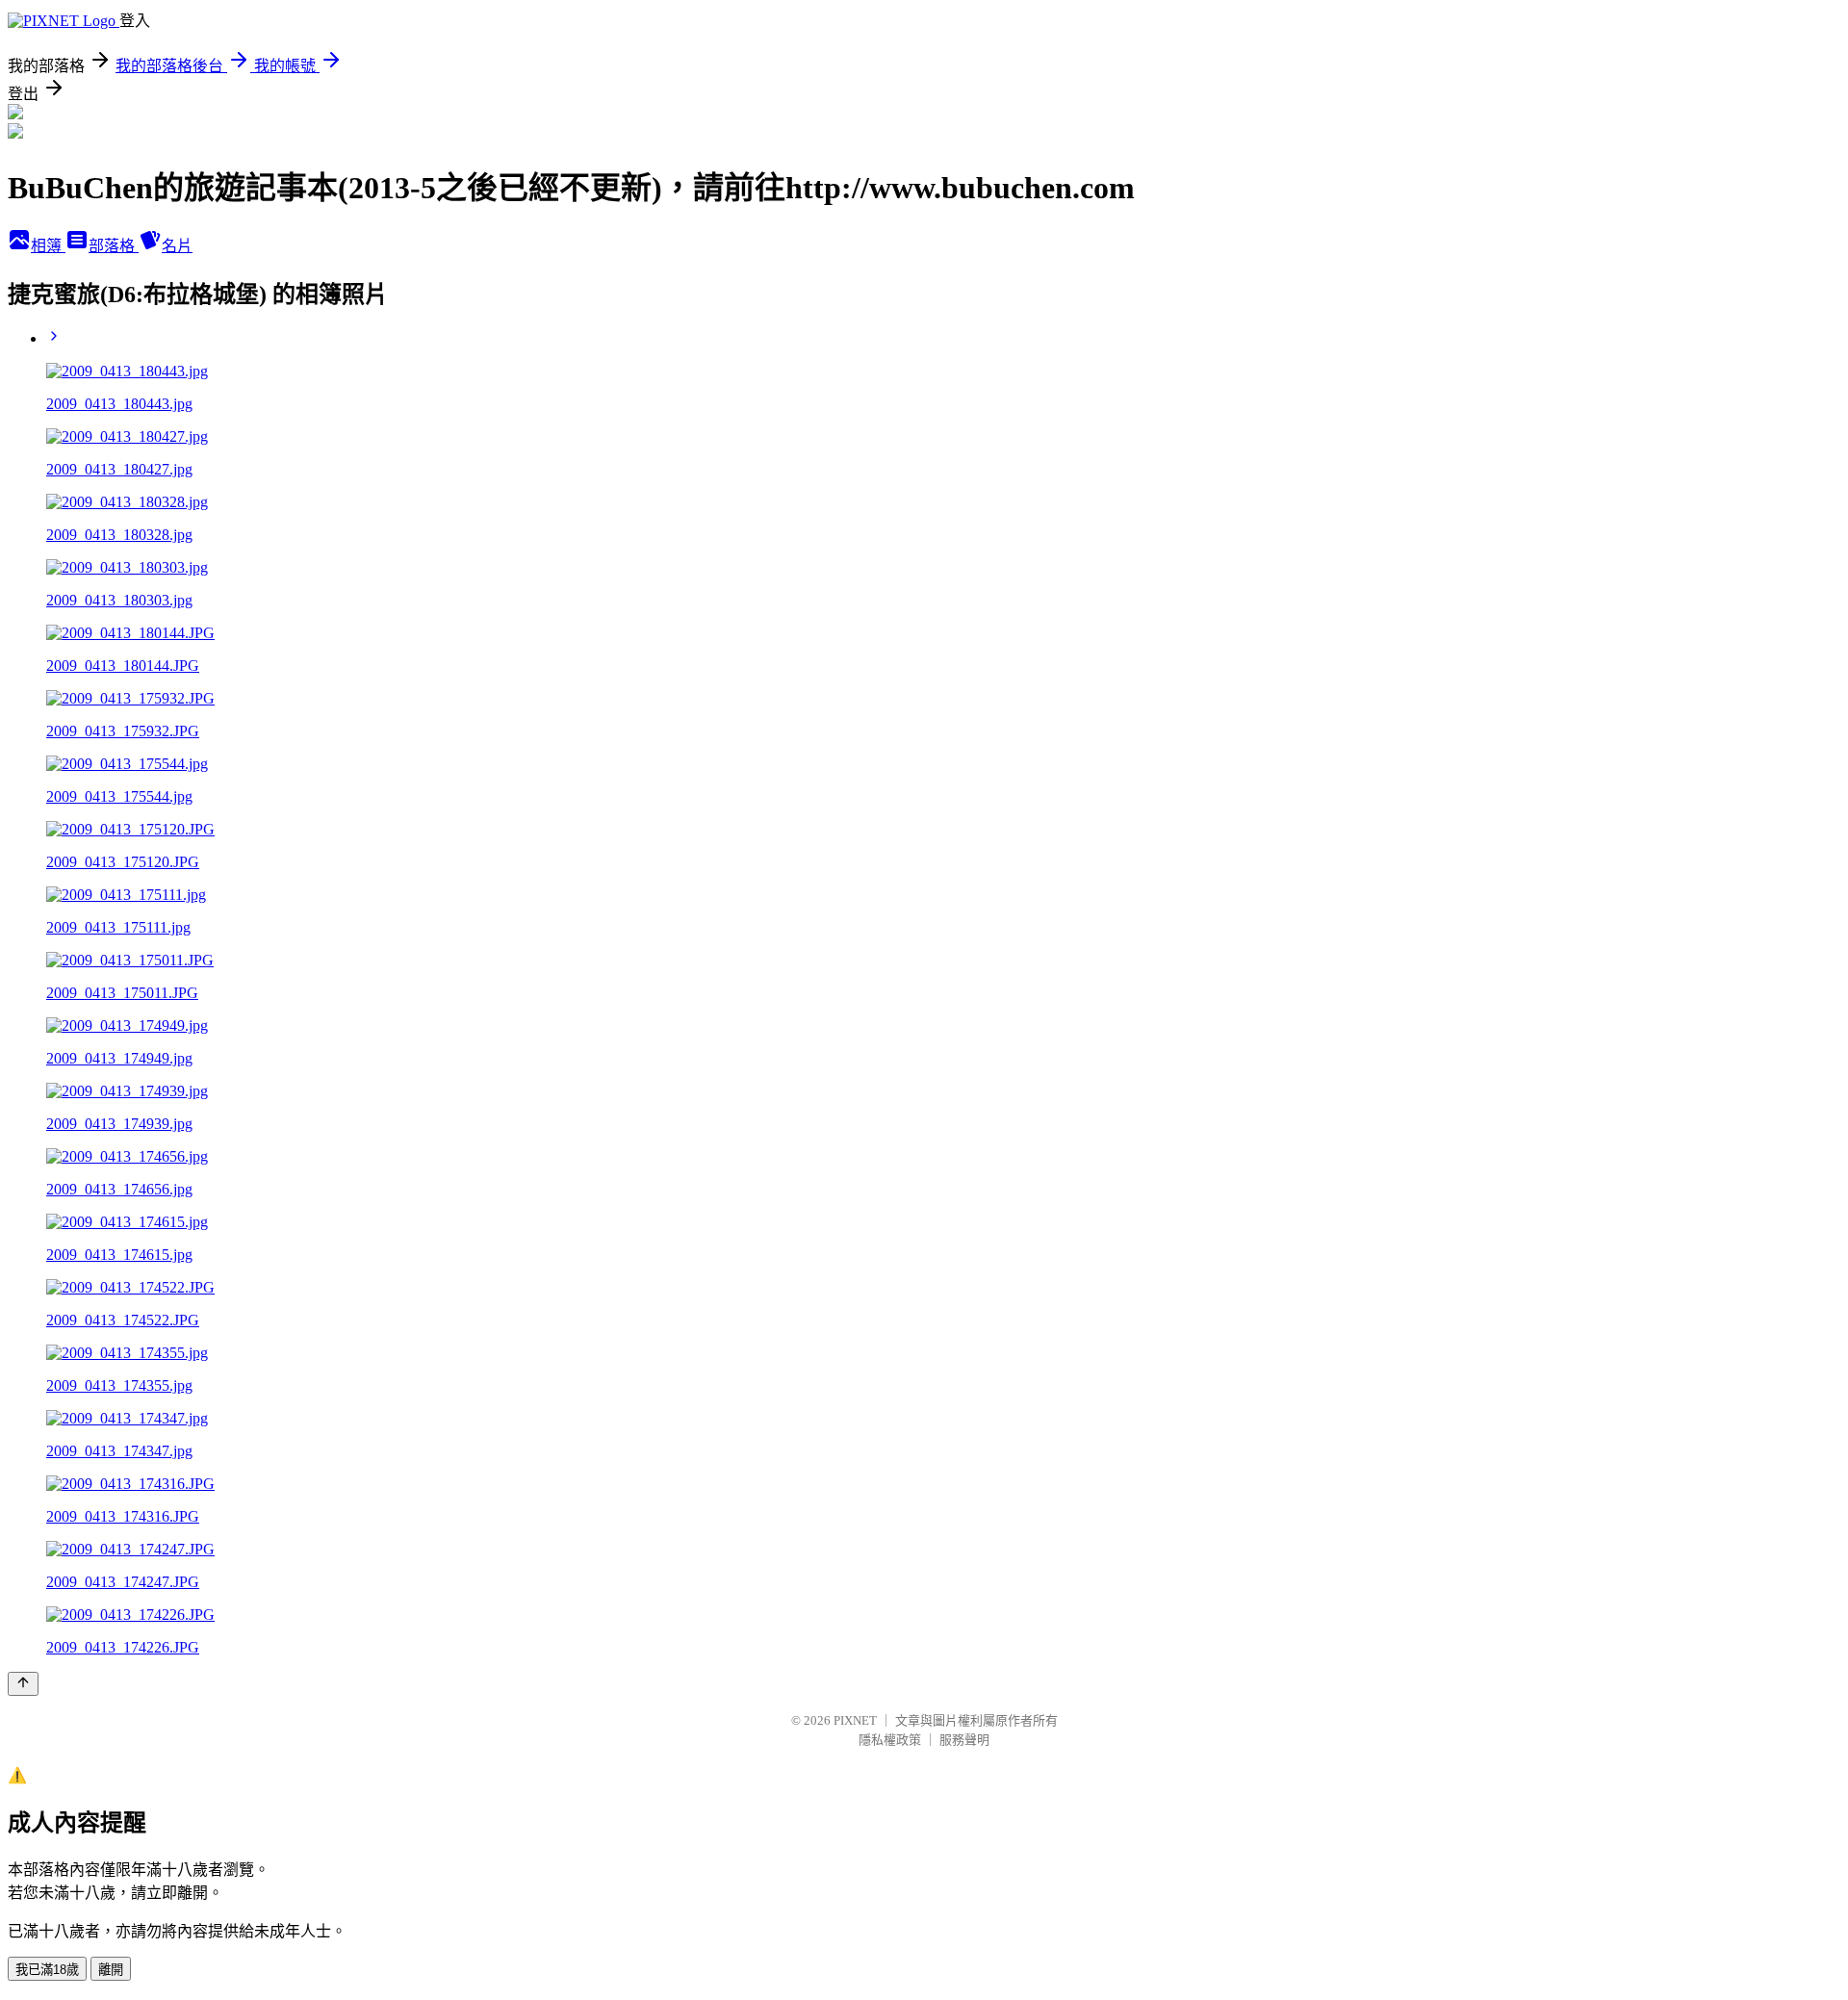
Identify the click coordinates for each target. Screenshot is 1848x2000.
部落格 (114, 246)
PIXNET (855, 1720)
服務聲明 (964, 1740)
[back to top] (23, 1684)
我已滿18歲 (47, 1970)
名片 (177, 246)
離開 (111, 1970)
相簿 (48, 246)
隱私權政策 (890, 1740)
